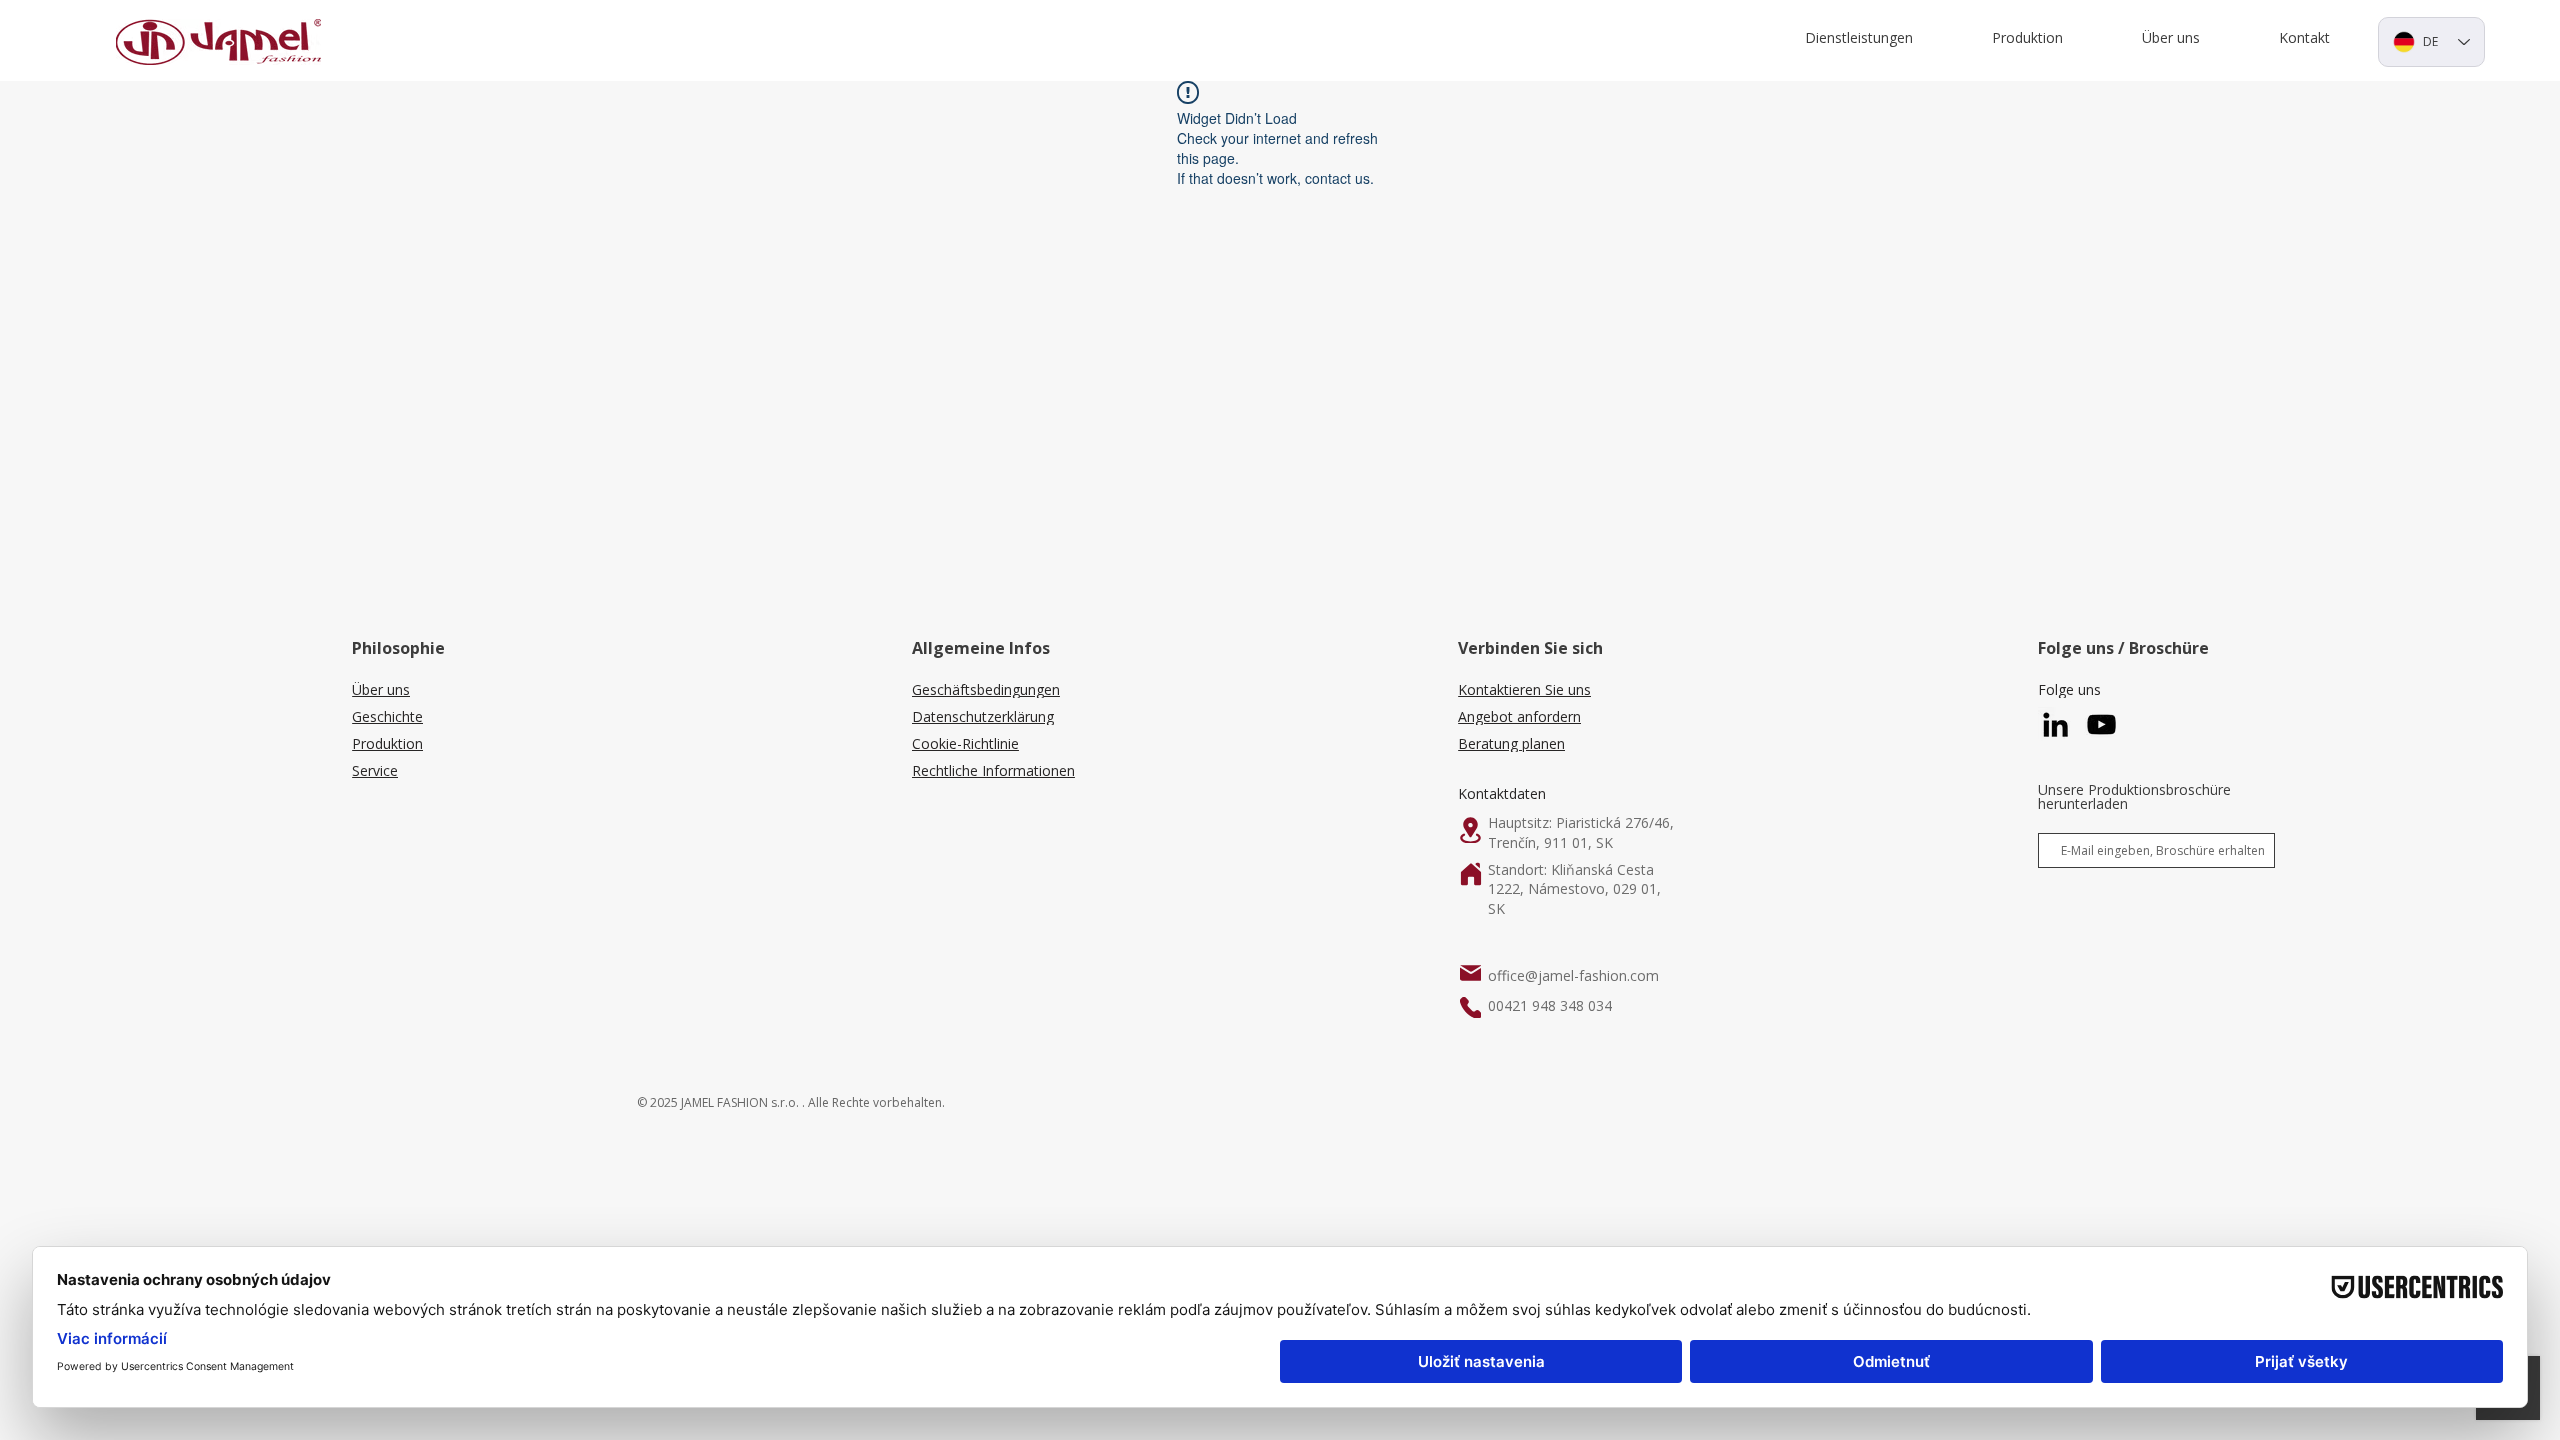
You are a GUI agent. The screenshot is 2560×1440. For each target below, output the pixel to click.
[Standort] (1470, 830)
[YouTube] (2101, 724)
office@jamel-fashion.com (1573, 975)
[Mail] (1470, 972)
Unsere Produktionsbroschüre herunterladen (2134, 797)
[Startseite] (1470, 874)
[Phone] (1470, 1007)
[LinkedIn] (2055, 724)
